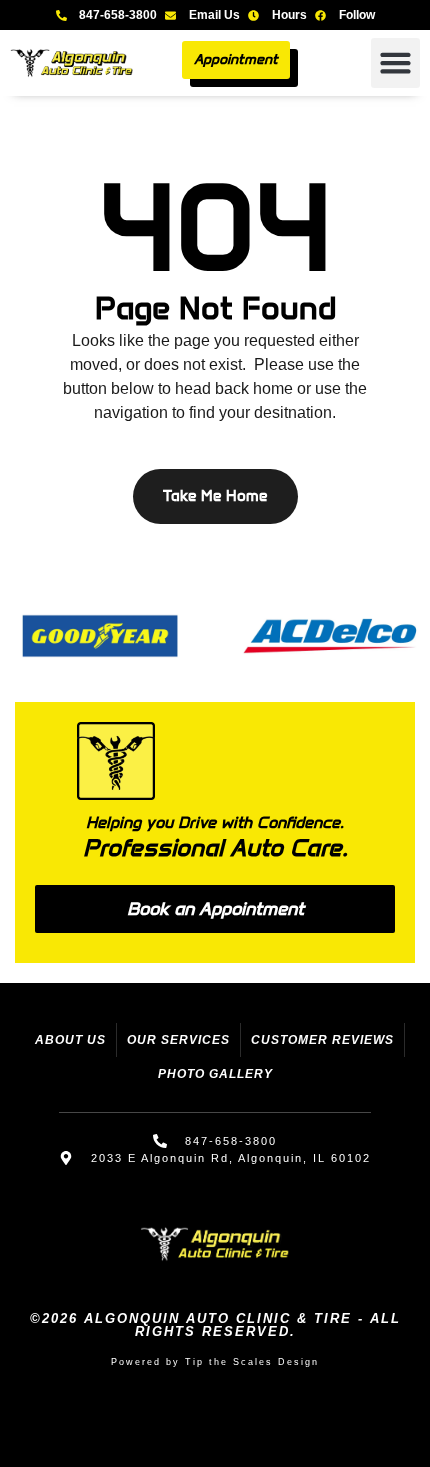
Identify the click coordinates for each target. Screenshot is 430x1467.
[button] (396, 63)
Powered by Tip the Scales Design (215, 1362)
